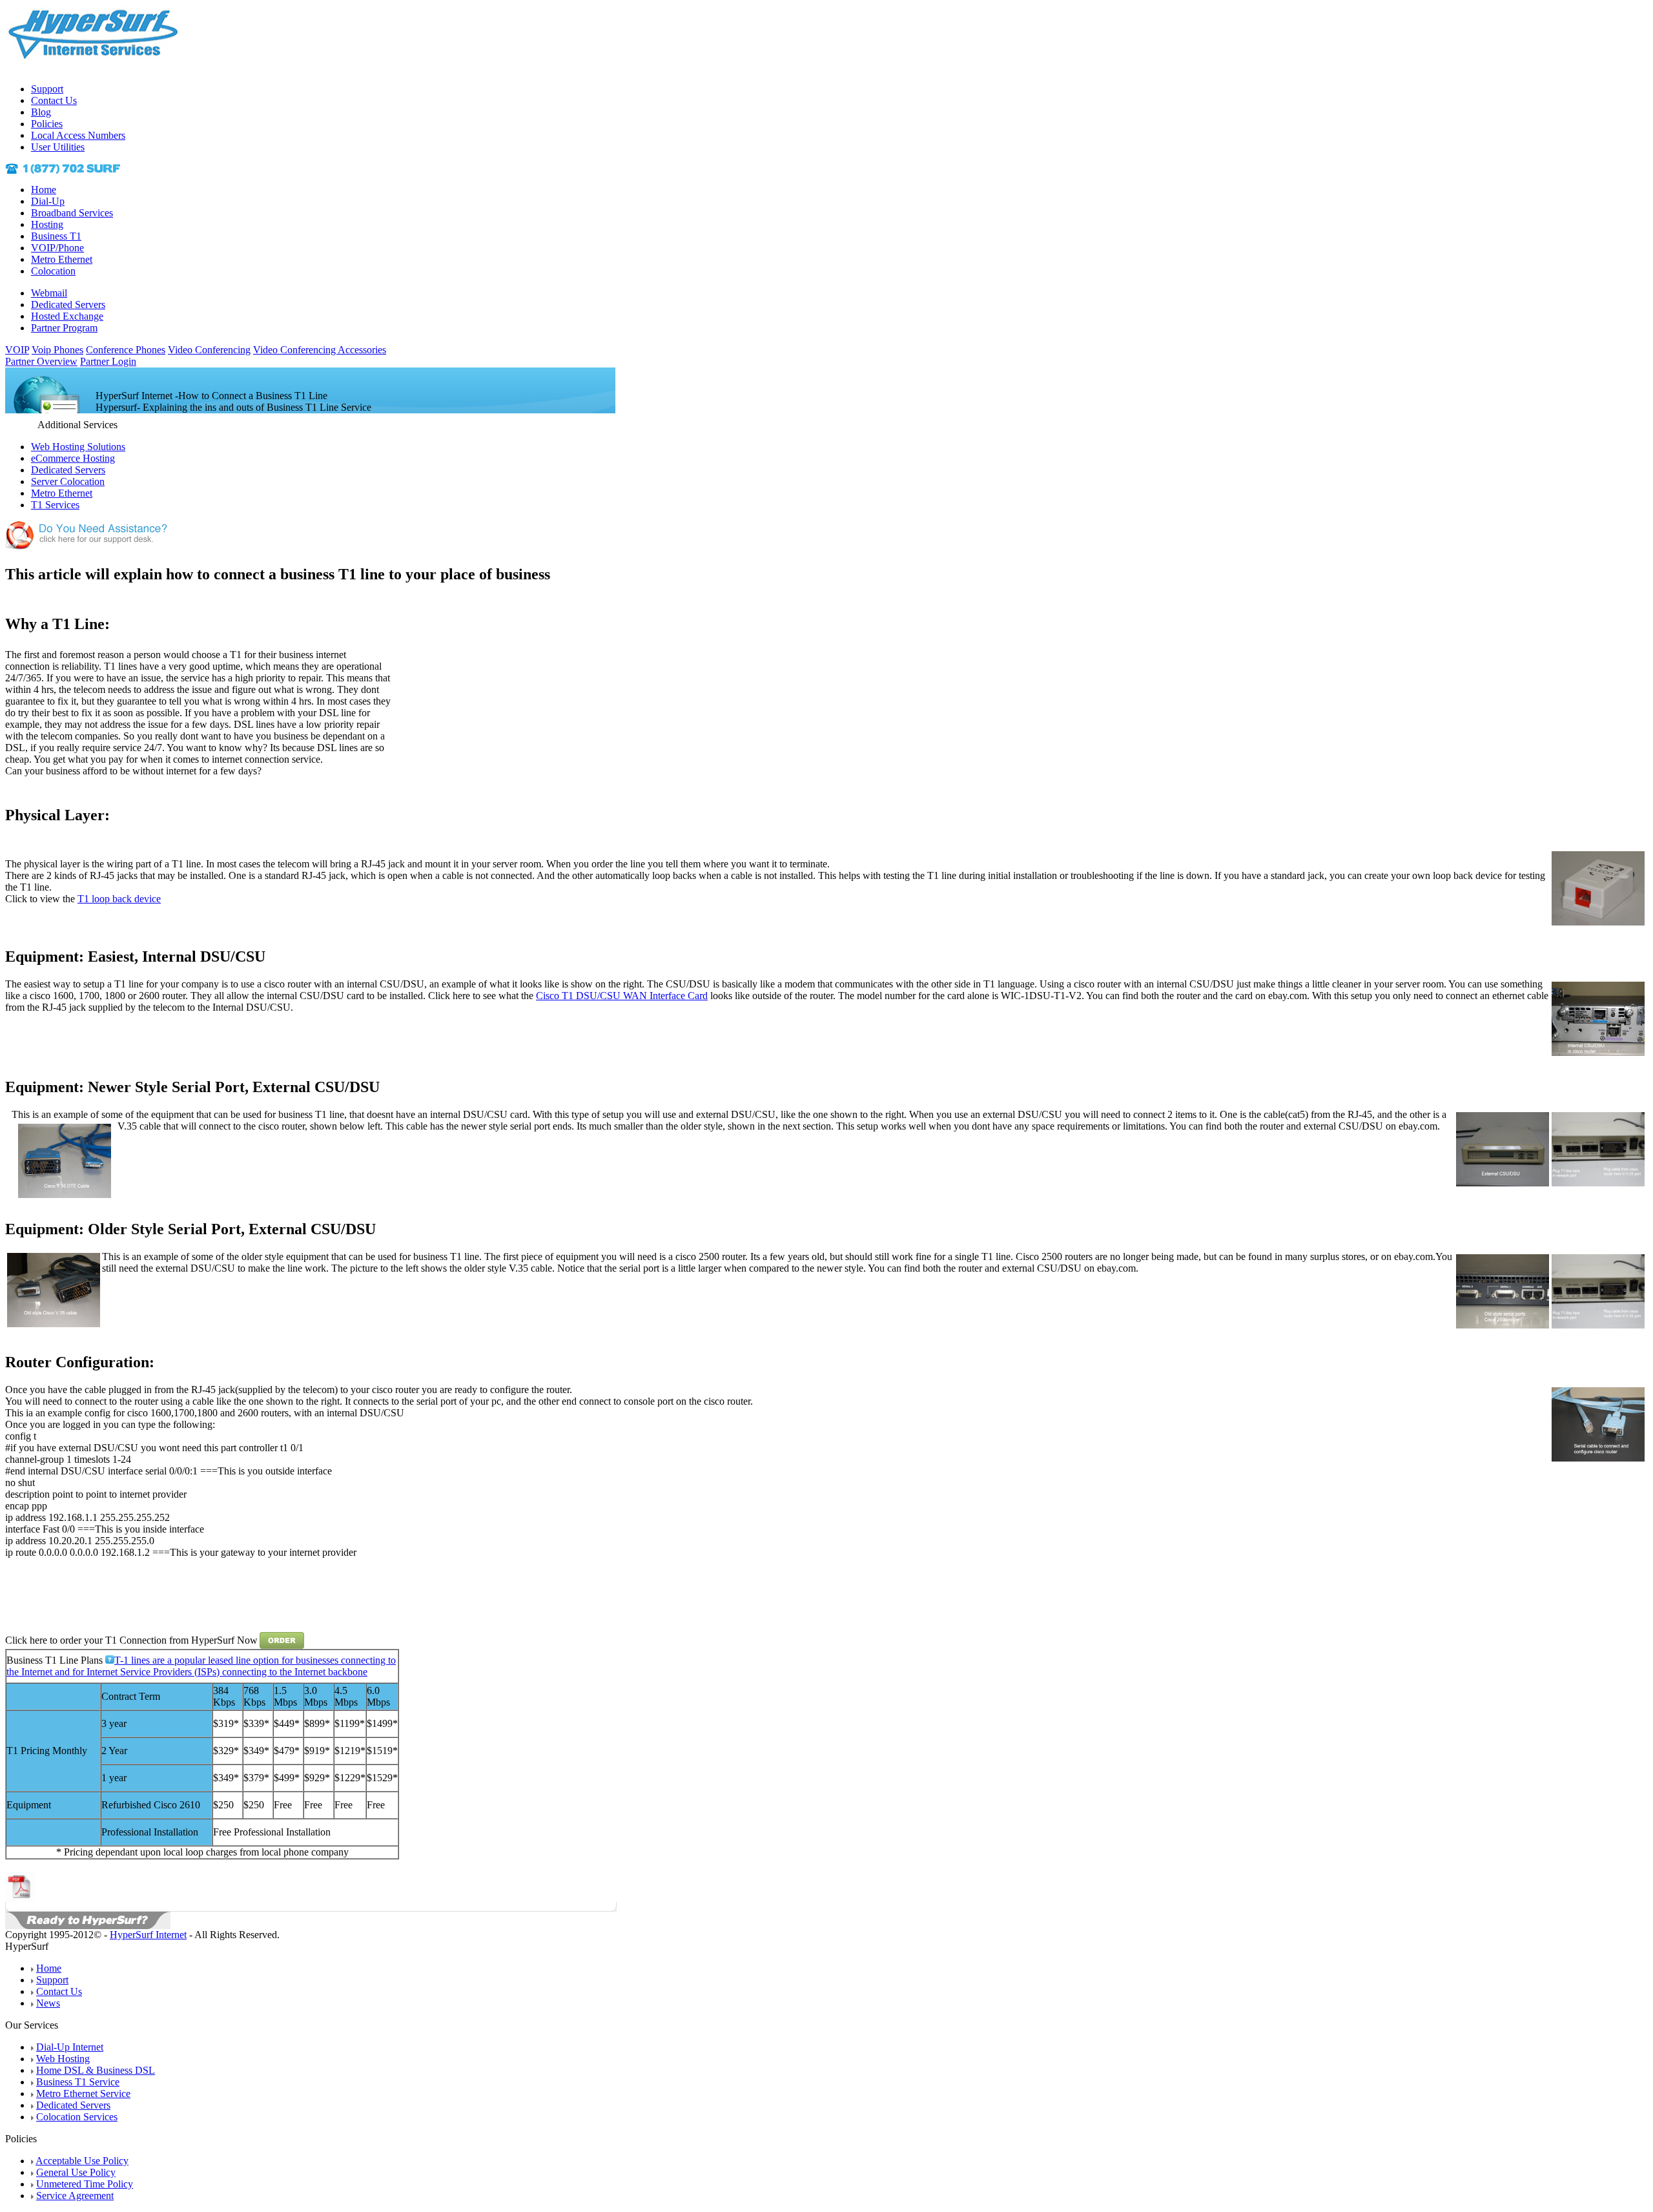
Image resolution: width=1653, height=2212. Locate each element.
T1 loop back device (119, 899)
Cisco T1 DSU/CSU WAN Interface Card (622, 996)
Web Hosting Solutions (78, 447)
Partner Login (108, 361)
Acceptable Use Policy (82, 2161)
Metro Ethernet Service (83, 2093)
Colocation (53, 271)
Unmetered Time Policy (85, 2184)
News (48, 2003)
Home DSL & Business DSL (96, 2070)
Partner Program (64, 328)
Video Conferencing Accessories (320, 350)
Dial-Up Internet (70, 2047)
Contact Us (54, 100)
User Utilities (58, 147)
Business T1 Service (78, 2082)
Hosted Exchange (67, 316)
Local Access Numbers (78, 135)
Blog (41, 112)
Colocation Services (77, 2117)
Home (44, 190)
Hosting (47, 224)
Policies (47, 124)
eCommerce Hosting (73, 458)
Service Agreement (75, 2196)
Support (47, 89)
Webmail (49, 293)
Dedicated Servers (68, 305)
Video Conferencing (209, 350)
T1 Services (55, 505)
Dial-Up (48, 201)
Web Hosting (63, 2059)
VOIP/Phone (57, 248)
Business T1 (56, 236)
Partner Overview (41, 361)
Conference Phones (126, 350)
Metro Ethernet (62, 259)
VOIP (17, 350)
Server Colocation (68, 481)
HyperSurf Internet (148, 1935)
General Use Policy (76, 2172)
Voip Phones (57, 350)
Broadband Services (72, 213)
